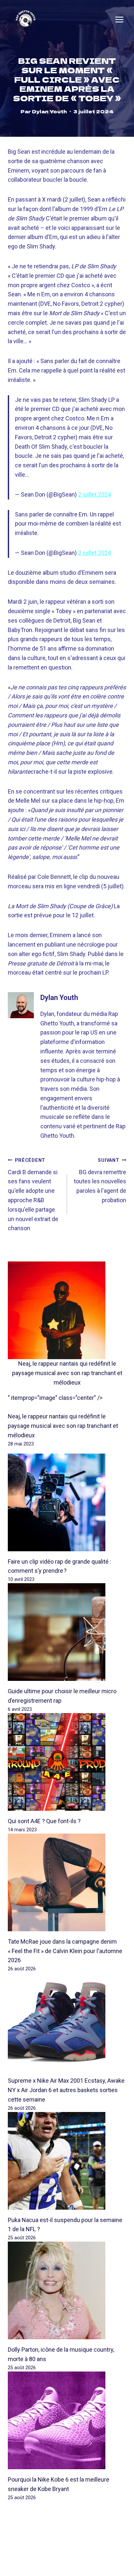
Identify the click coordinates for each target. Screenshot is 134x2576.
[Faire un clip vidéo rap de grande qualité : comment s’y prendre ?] (67, 1502)
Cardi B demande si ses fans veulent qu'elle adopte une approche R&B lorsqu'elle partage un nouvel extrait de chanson (33, 1195)
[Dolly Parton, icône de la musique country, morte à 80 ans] (67, 2290)
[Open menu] (119, 20)
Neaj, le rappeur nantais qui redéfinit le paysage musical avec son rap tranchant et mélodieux (67, 1373)
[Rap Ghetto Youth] (26, 19)
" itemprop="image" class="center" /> (55, 1398)
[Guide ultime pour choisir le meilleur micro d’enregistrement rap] (67, 1632)
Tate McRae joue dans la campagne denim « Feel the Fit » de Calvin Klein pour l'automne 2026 (65, 1951)
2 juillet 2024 (94, 494)
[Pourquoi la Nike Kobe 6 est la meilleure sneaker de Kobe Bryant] (67, 2420)
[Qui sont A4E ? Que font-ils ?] (67, 1762)
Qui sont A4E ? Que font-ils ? (44, 1821)
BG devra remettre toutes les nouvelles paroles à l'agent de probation (100, 1181)
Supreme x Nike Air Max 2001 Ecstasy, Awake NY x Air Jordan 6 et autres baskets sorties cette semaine (66, 2090)
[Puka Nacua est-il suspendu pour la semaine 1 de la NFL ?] (67, 2161)
